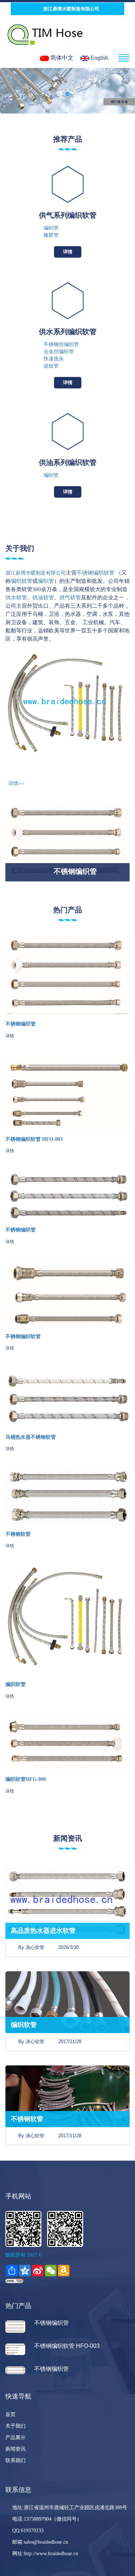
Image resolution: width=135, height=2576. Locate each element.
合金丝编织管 (59, 352)
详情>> (15, 784)
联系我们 (15, 2460)
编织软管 (15, 1684)
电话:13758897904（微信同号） (46, 2519)
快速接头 (54, 359)
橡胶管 (51, 235)
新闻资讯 (15, 2449)
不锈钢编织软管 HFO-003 (34, 1139)
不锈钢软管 (18, 1534)
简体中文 (61, 58)
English (99, 58)
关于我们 (15, 2426)
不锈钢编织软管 (23, 1337)
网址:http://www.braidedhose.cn (44, 2554)
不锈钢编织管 (21, 1024)
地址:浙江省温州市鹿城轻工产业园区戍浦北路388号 (68, 2508)
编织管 (51, 228)
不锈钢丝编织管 (61, 344)
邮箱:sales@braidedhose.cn (39, 2542)
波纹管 (51, 366)
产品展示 (15, 2437)
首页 (10, 2414)
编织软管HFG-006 (26, 1779)
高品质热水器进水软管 (43, 1931)
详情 (68, 252)
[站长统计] (14, 2280)
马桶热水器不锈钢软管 (31, 1437)
